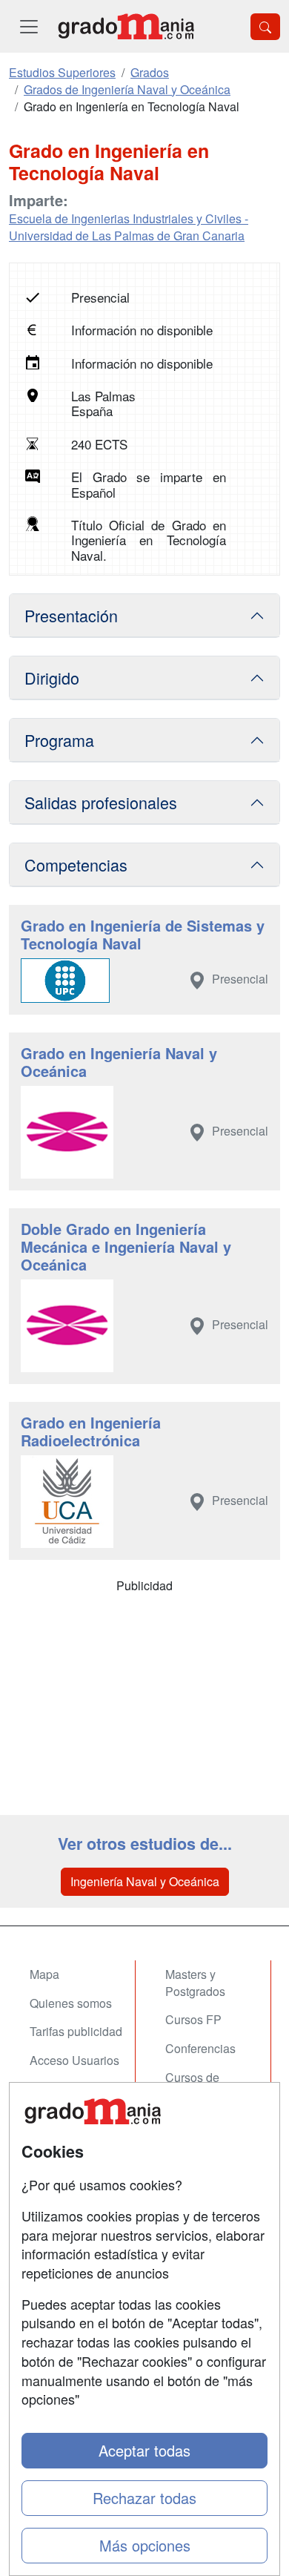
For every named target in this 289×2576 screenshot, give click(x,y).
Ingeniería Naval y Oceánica (145, 1881)
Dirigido (52, 678)
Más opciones (145, 2545)
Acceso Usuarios (74, 2060)
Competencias (76, 864)
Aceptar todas (144, 2450)
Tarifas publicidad (76, 2031)
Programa (59, 740)
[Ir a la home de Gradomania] (126, 26)
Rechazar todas (144, 2498)
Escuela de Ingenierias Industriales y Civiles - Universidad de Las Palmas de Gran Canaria (129, 227)
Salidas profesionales (101, 802)
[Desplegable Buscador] (265, 27)
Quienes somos (71, 2003)
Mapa (44, 1974)
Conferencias (200, 2048)
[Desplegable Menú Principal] (29, 26)
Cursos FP (193, 2019)
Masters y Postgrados (195, 1983)
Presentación (71, 615)
